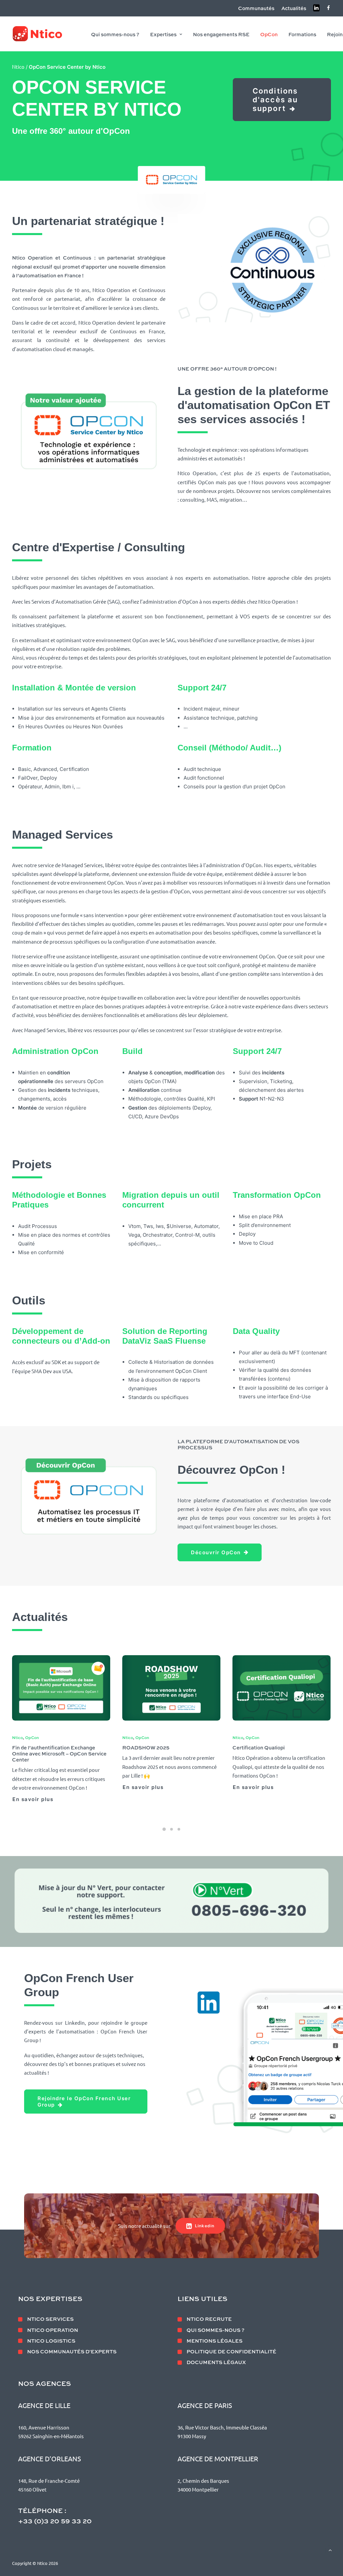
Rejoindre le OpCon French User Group (85, 2095)
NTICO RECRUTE (209, 2319)
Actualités (294, 8)
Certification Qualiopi (148, 1747)
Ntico (18, 67)
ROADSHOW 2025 (36, 1747)
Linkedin (205, 2226)
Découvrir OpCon (216, 1552)
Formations (302, 34)
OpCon (269, 34)
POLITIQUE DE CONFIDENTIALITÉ (231, 2351)
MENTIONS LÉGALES (215, 2341)
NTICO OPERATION (53, 2330)
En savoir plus (33, 1787)
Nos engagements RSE (221, 34)
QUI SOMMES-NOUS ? (216, 2330)
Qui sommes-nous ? (115, 34)
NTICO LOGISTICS (51, 2341)
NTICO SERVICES (50, 2319)
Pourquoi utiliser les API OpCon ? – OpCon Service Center (275, 1750)
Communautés (256, 8)
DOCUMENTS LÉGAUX (216, 2362)
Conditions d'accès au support (277, 100)
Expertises (163, 34)
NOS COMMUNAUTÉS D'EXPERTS (72, 2351)
